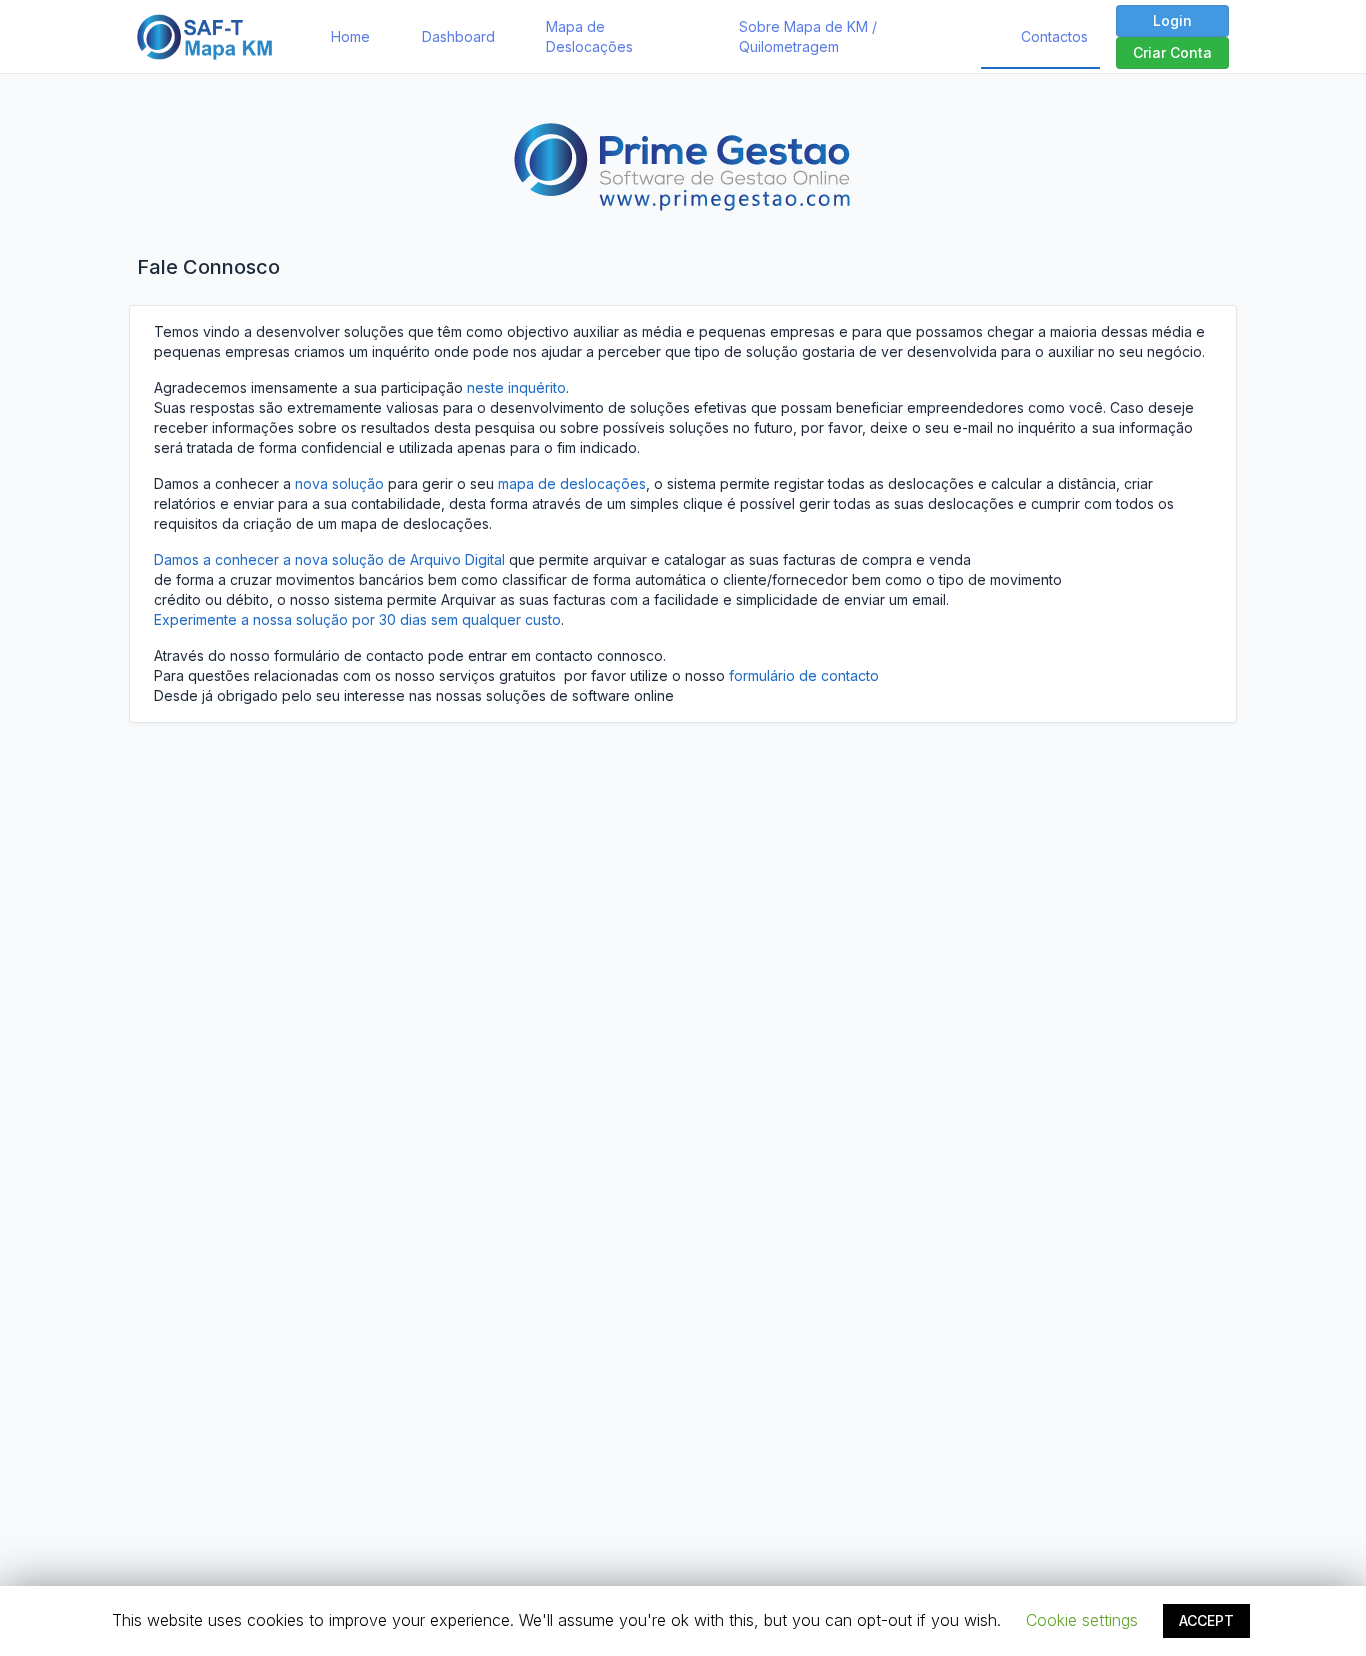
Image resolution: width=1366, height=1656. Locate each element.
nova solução (339, 483)
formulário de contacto (804, 675)
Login (1172, 20)
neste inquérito (516, 387)
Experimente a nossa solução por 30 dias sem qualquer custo (357, 619)
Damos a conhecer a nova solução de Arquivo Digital (329, 559)
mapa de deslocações (572, 483)
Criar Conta (1172, 52)
